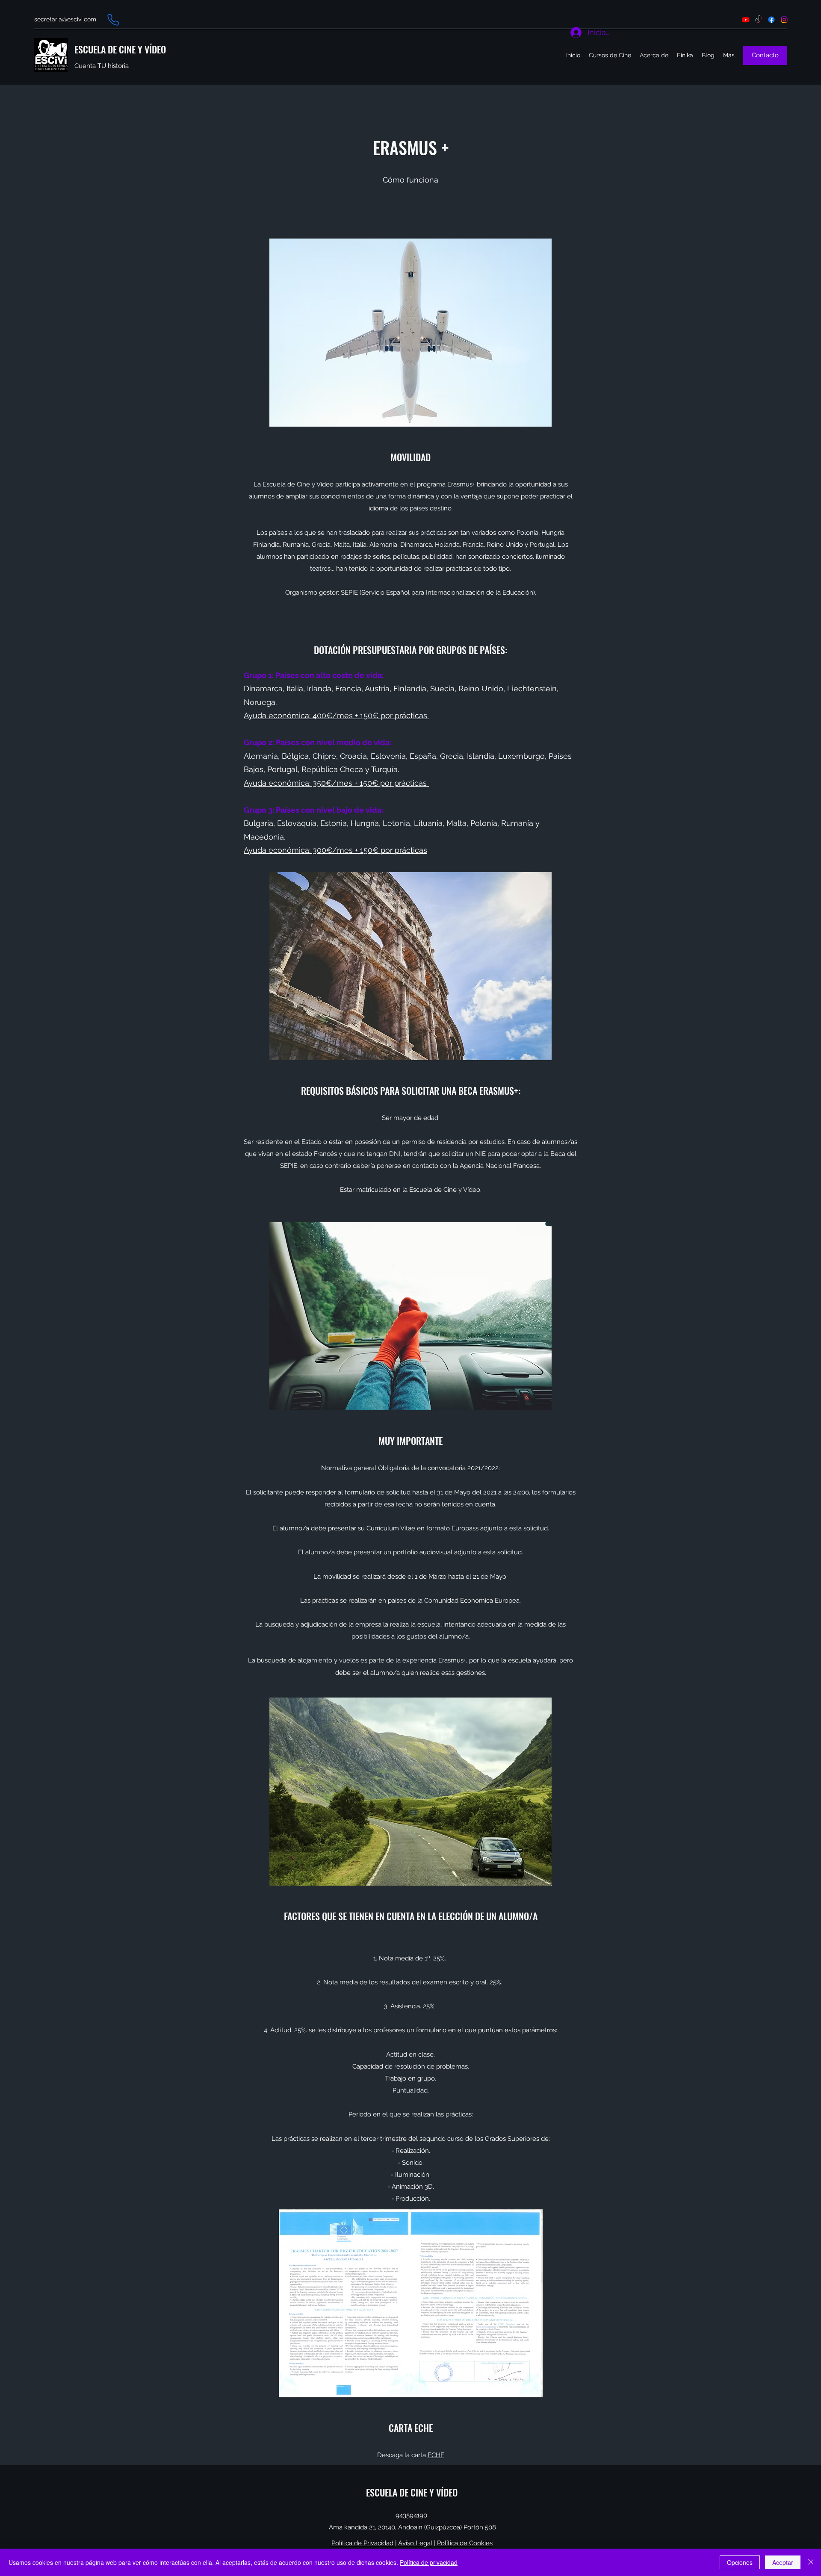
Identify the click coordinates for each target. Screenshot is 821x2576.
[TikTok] (759, 20)
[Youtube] (746, 20)
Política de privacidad (429, 2562)
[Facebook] (771, 20)
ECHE (436, 2455)
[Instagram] (784, 20)
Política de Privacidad (362, 2543)
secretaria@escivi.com (65, 19)
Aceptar (783, 2562)
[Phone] (113, 20)
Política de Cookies (465, 2543)
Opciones (740, 2562)
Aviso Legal (415, 2543)
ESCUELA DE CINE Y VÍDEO (120, 49)
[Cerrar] (811, 2562)
